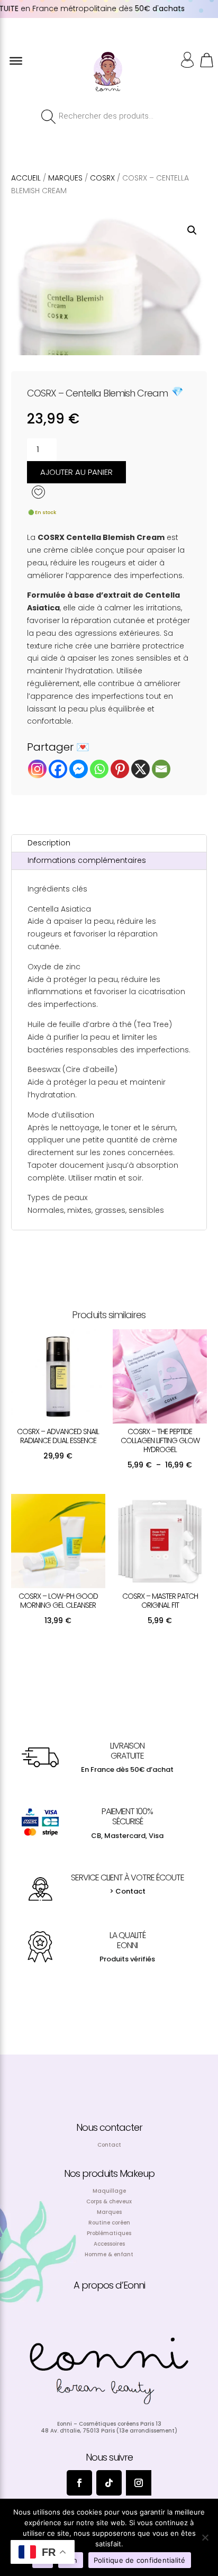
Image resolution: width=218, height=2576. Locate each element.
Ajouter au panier (76, 472)
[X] (140, 769)
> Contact (128, 1891)
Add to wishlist (40, 494)
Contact (109, 2145)
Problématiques (109, 2233)
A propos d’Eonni (109, 2285)
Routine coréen (109, 2223)
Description (49, 843)
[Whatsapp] (99, 769)
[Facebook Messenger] (79, 769)
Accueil (26, 178)
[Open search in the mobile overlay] (109, 116)
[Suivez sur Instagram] (139, 2483)
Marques (65, 178)
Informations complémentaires (87, 860)
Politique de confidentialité (140, 2560)
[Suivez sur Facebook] (79, 2483)
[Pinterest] (120, 769)
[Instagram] (37, 769)
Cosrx (102, 178)
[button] (192, 230)
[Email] (161, 769)
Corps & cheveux (109, 2201)
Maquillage (109, 2191)
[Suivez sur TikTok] (109, 2483)
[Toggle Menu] (16, 61)
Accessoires (109, 2244)
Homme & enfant (109, 2254)
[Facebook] (58, 769)
